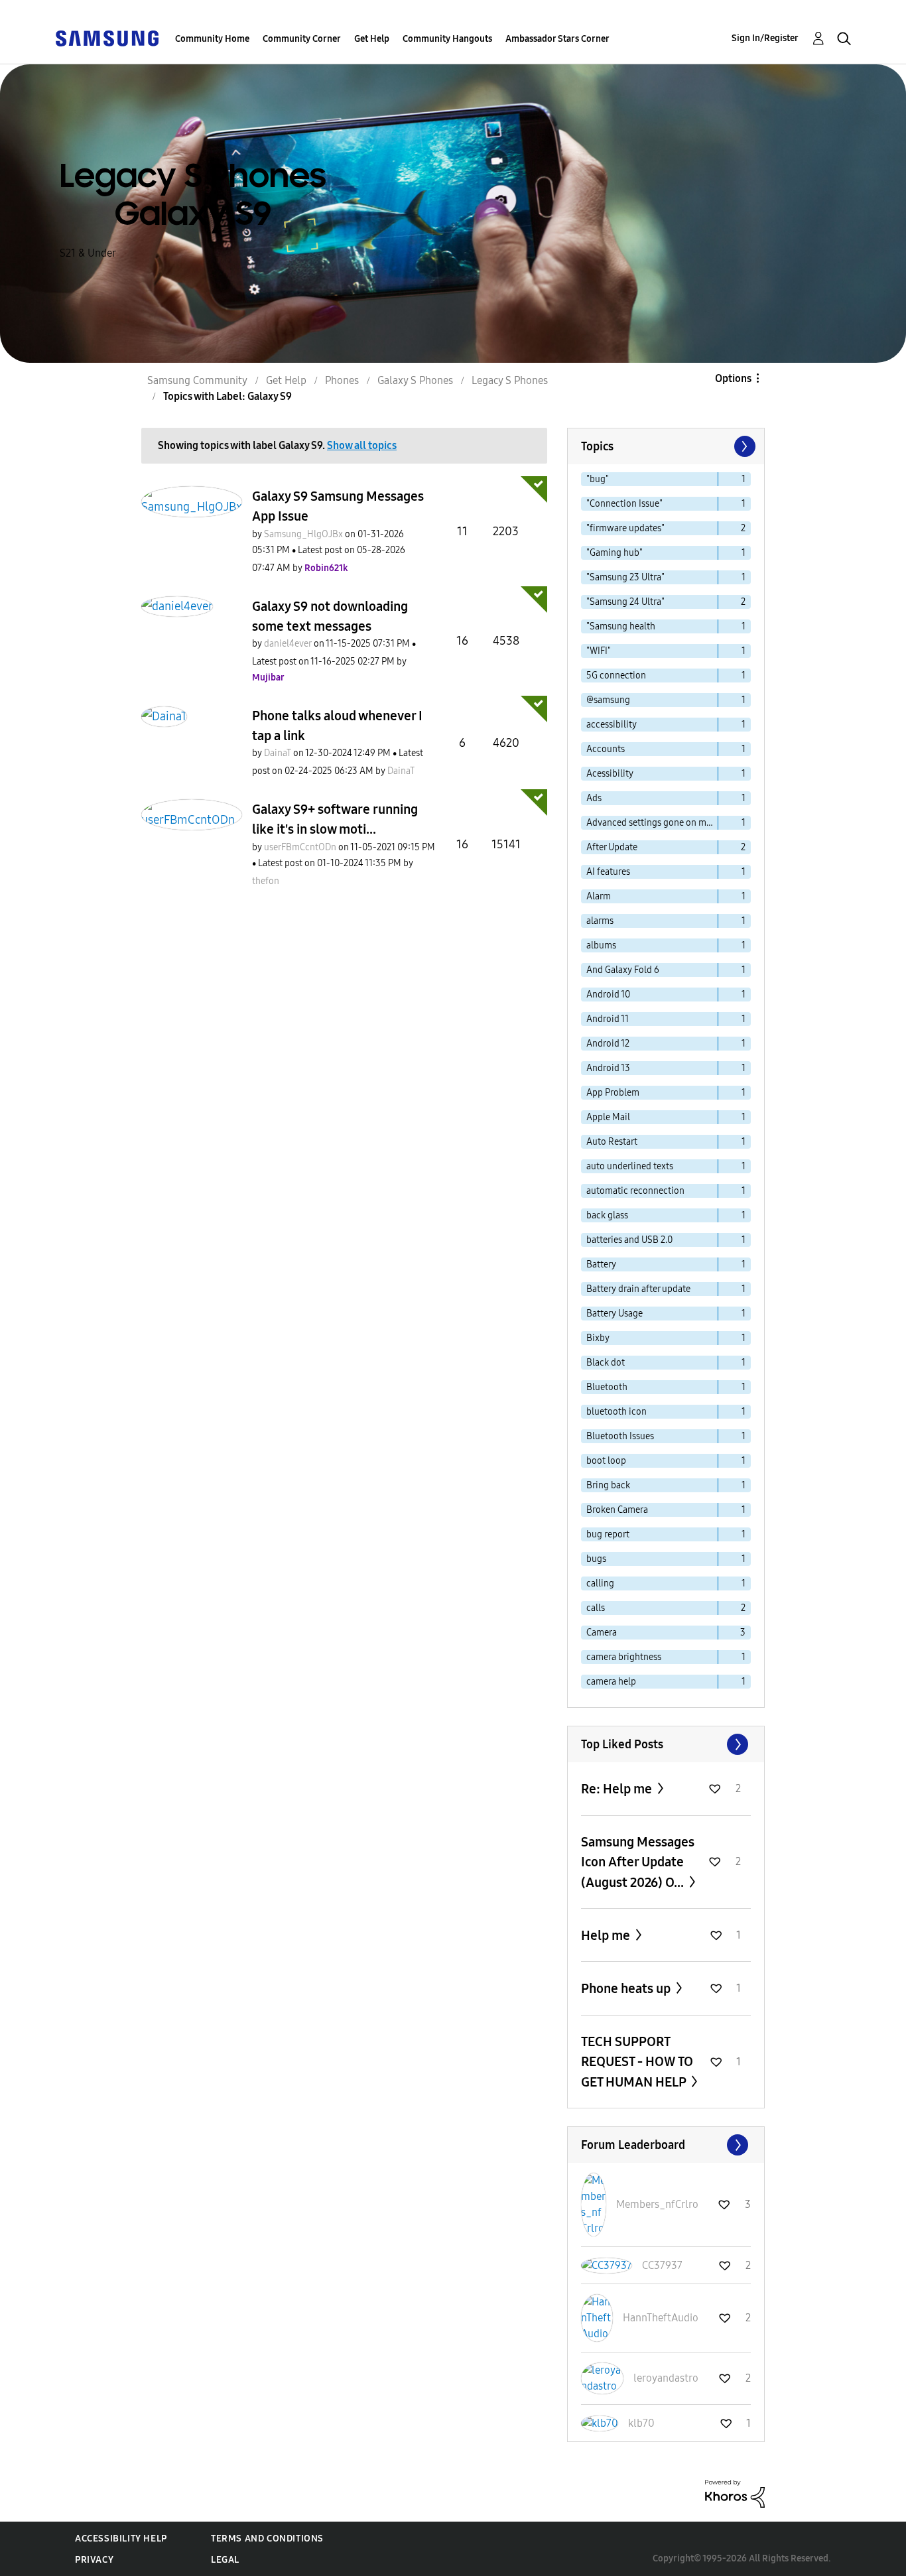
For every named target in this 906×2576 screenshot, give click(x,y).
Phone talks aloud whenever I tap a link (337, 726)
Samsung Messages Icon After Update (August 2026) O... (638, 1862)
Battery (601, 1264)
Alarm (599, 896)
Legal (225, 2560)
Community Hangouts (447, 39)
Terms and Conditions (267, 2539)
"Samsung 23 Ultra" (625, 577)
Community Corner (302, 39)
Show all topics (362, 445)
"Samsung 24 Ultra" (625, 602)
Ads (594, 798)
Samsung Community (197, 380)
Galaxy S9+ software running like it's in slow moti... (335, 819)
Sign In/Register (765, 38)
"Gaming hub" (615, 553)
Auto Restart (612, 1142)
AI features (608, 872)
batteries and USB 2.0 (629, 1240)
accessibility (612, 725)
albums (601, 945)
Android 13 (608, 1068)
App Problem (613, 1093)
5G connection (616, 676)
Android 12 (608, 1044)
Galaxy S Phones (415, 380)
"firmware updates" (625, 528)
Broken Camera (617, 1510)
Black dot (606, 1363)
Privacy (94, 2560)
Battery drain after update (638, 1289)
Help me (607, 1935)
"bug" (598, 479)
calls (596, 1608)
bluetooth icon (616, 1412)
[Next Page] (744, 446)
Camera (602, 1633)
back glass (607, 1215)
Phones (342, 380)
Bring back (608, 1485)
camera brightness (624, 1657)
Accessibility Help (121, 2539)
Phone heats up (627, 1988)
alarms (600, 921)
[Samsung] (107, 37)
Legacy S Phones (510, 380)
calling (600, 1583)
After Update (612, 847)
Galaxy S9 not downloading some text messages (330, 616)
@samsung (608, 700)
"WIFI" (599, 651)
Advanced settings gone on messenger (652, 823)
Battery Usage (615, 1314)
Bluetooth (607, 1387)
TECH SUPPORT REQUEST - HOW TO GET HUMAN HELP (637, 2062)
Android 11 (608, 1019)
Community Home (212, 39)
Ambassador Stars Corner (557, 39)
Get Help (372, 39)
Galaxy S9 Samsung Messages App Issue (338, 506)
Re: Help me (618, 1789)
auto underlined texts (630, 1166)
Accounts (606, 749)
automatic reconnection (635, 1191)
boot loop (606, 1461)
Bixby (598, 1338)
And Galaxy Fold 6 (623, 970)
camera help (611, 1682)
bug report (608, 1534)
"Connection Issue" (624, 504)
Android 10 (608, 995)
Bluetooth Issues (620, 1436)
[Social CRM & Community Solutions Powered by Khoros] (735, 2493)
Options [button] (733, 378)
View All (666, 1744)
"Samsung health (621, 626)
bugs (596, 1559)
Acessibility (610, 774)
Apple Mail (608, 1117)
